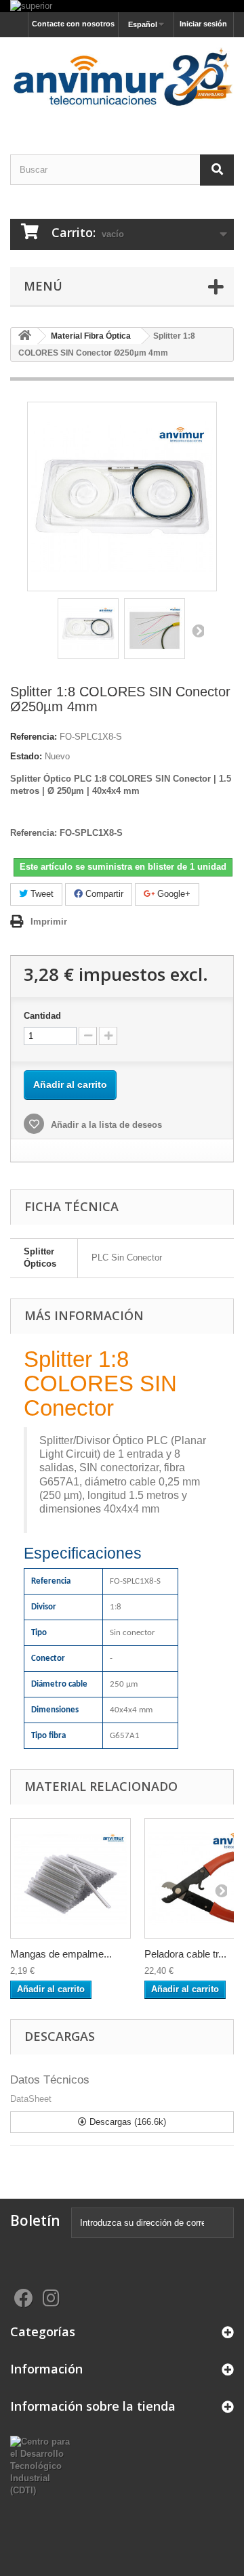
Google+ (172, 894)
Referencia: (34, 737)
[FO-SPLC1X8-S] (88, 629)
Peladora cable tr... (185, 1954)
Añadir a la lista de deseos (105, 1125)
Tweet (41, 894)
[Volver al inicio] (24, 336)
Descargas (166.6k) (126, 2122)
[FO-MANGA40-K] (70, 1878)
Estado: (26, 756)
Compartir (103, 894)
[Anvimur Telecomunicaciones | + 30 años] (122, 84)
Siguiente (197, 631)
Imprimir (49, 922)
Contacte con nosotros (73, 24)
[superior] (122, 6)
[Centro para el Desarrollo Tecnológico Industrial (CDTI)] (41, 2466)
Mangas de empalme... (61, 1954)
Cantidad (42, 1016)
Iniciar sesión (203, 24)
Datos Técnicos (50, 2080)
